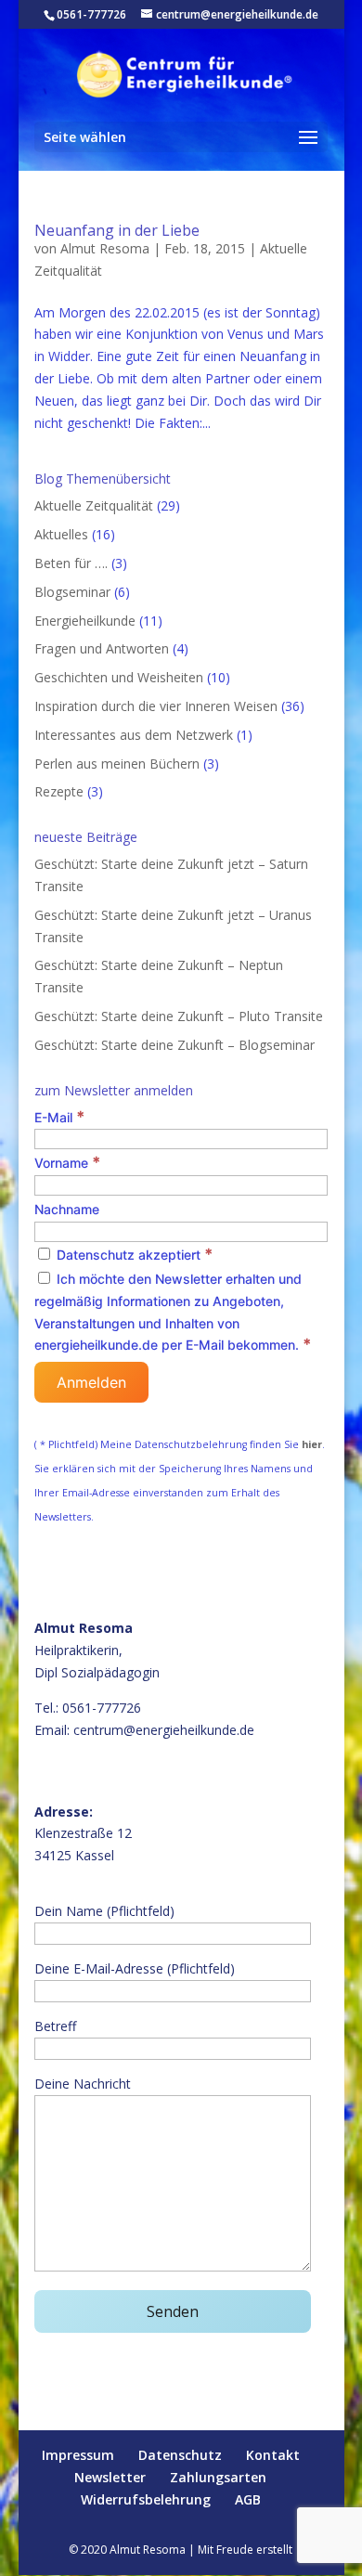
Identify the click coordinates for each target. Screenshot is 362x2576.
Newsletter (110, 2477)
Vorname (67, 1163)
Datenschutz (180, 2455)
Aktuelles (61, 534)
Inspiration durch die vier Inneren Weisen (156, 706)
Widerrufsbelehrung (146, 2499)
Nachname (67, 1209)
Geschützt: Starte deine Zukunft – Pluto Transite (179, 1016)
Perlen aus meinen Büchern (117, 764)
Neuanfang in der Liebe (117, 230)
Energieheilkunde (85, 621)
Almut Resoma (105, 248)
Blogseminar (72, 592)
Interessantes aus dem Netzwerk (134, 735)
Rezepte (59, 791)
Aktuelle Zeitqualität (94, 505)
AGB (248, 2499)
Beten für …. (71, 563)
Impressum (78, 2455)
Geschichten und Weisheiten (119, 677)
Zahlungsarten (218, 2477)
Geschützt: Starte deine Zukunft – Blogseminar (175, 1045)
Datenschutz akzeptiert (133, 1255)
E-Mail (59, 1117)
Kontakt (273, 2455)
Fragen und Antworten (102, 648)
